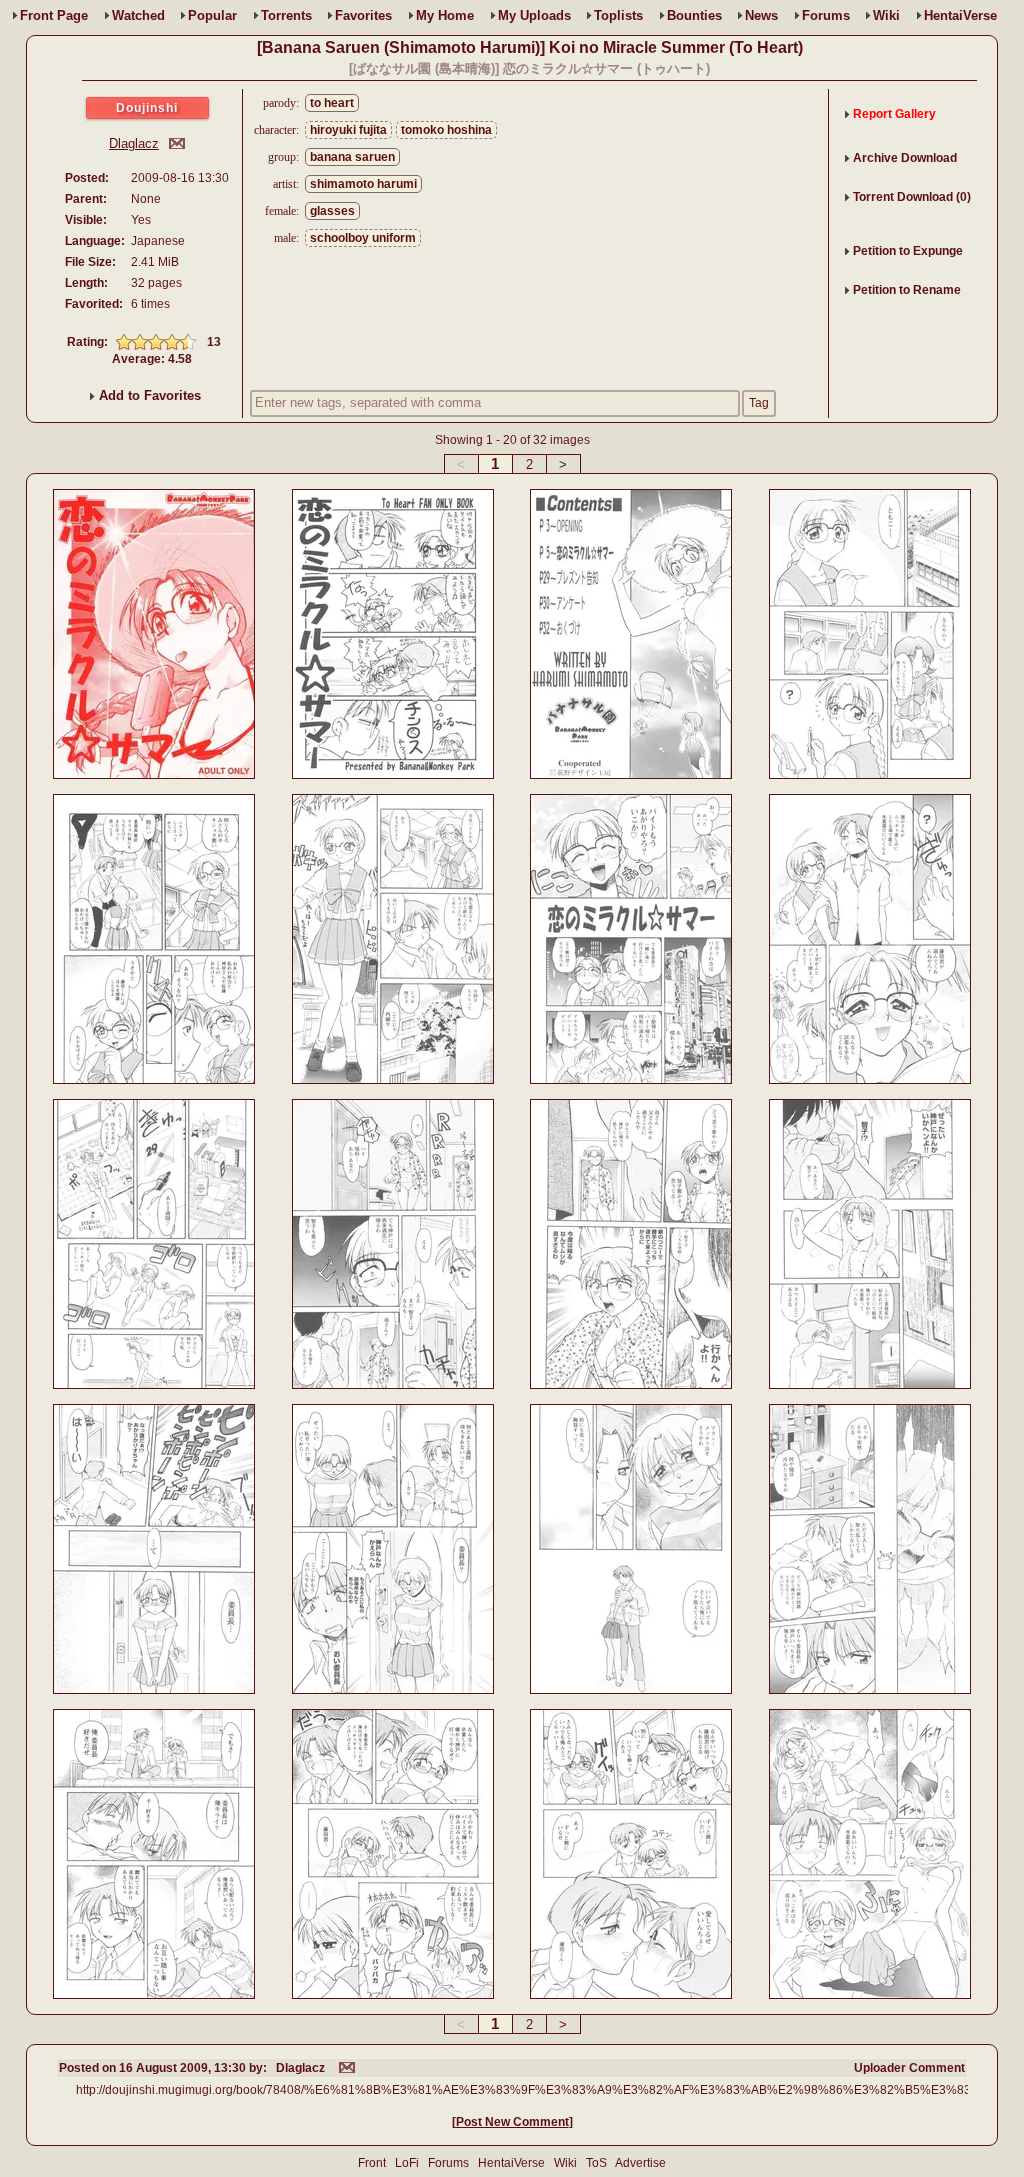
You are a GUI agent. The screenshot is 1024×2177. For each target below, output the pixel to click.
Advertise (640, 2163)
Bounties (694, 15)
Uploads (534, 15)
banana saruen (352, 157)
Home (445, 15)
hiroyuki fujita (348, 130)
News (761, 15)
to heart (332, 103)
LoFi (407, 2163)
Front (54, 15)
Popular (212, 15)
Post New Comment (512, 2122)
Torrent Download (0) (912, 197)
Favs (363, 15)
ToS (596, 2163)
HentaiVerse (960, 15)
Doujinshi (147, 108)
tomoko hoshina (446, 130)
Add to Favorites (148, 395)
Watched (138, 15)
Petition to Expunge (908, 251)
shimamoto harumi (363, 184)
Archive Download (905, 158)
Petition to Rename (907, 290)
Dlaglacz (134, 143)
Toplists (618, 15)
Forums (826, 15)
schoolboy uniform (363, 238)
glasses (332, 211)
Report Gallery (894, 114)
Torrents (286, 15)
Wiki (886, 15)
